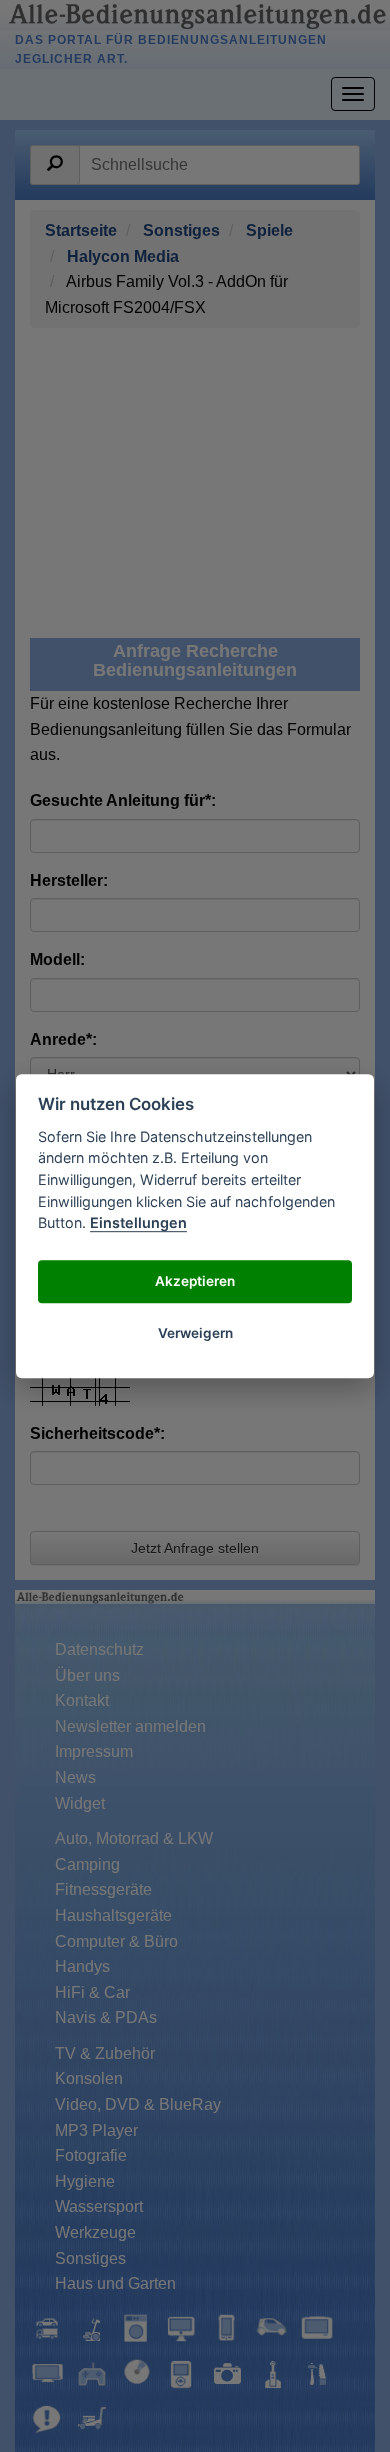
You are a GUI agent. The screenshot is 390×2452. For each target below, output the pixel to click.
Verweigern (195, 1334)
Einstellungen (138, 1222)
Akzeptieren (195, 1282)
